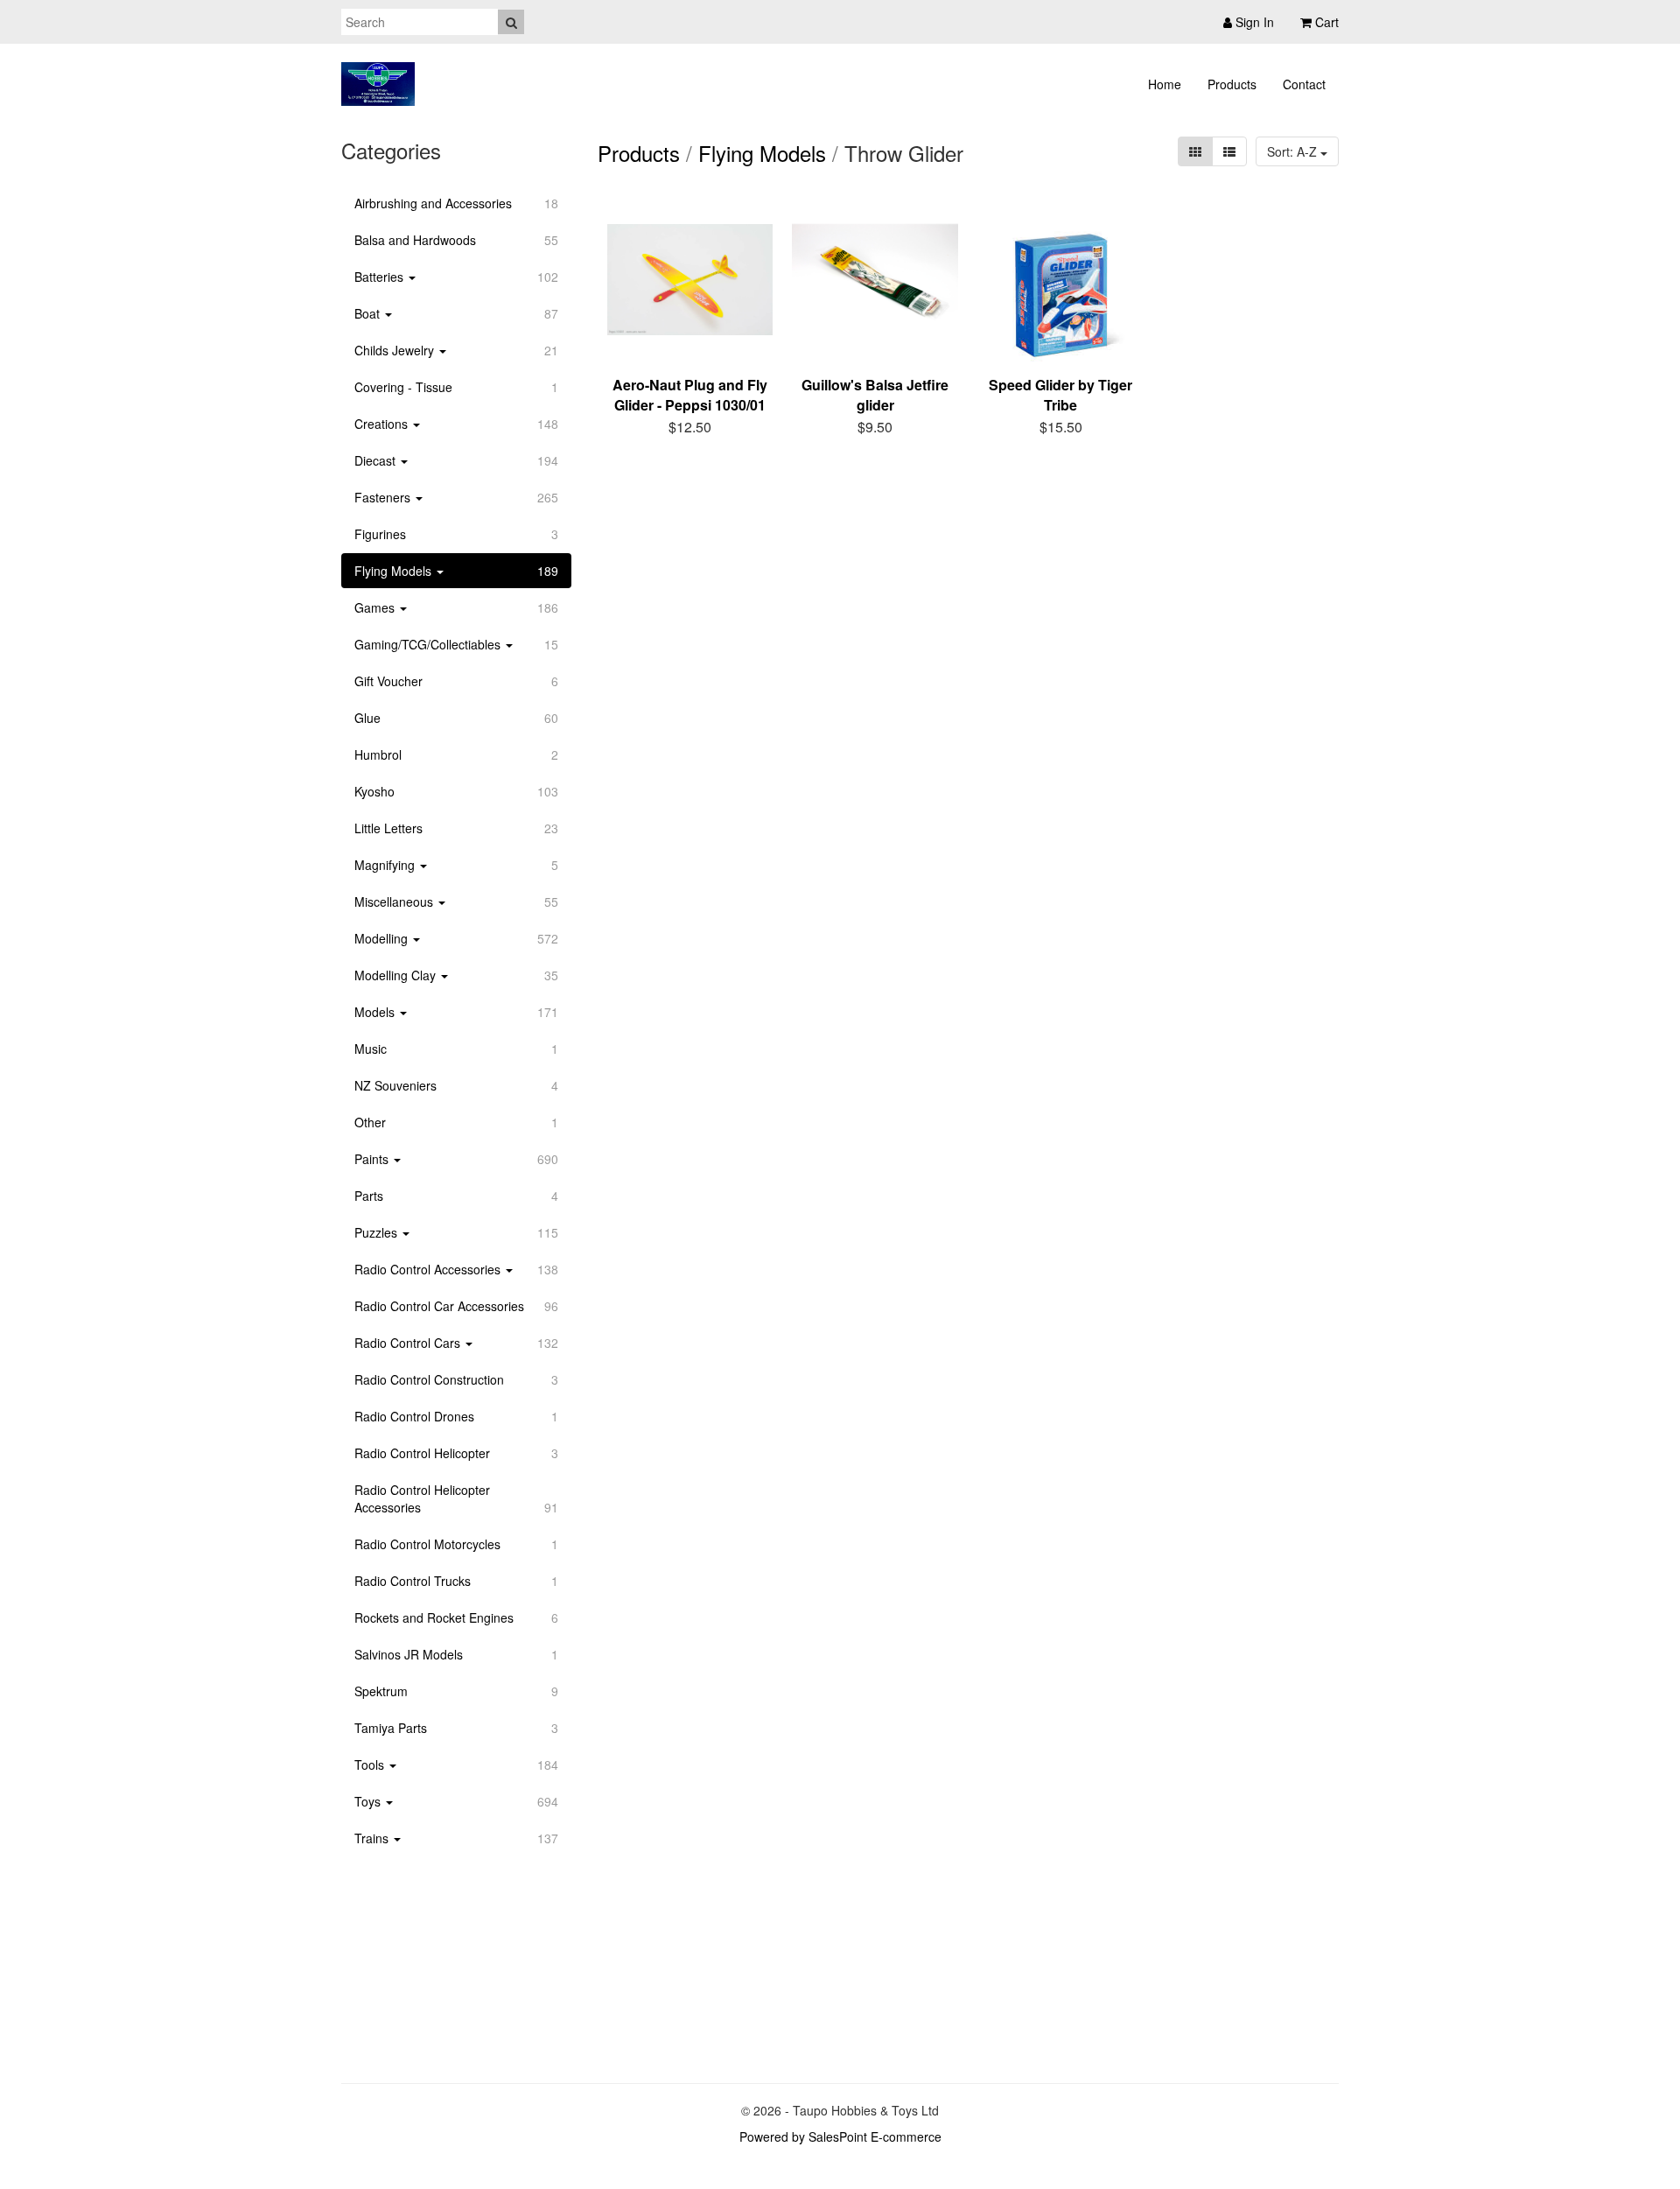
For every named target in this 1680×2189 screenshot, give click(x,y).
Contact (1304, 84)
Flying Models (762, 153)
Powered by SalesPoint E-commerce (840, 2136)
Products (1232, 84)
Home (1165, 84)
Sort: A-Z (1294, 151)
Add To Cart (701, 424)
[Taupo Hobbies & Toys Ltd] (378, 84)
